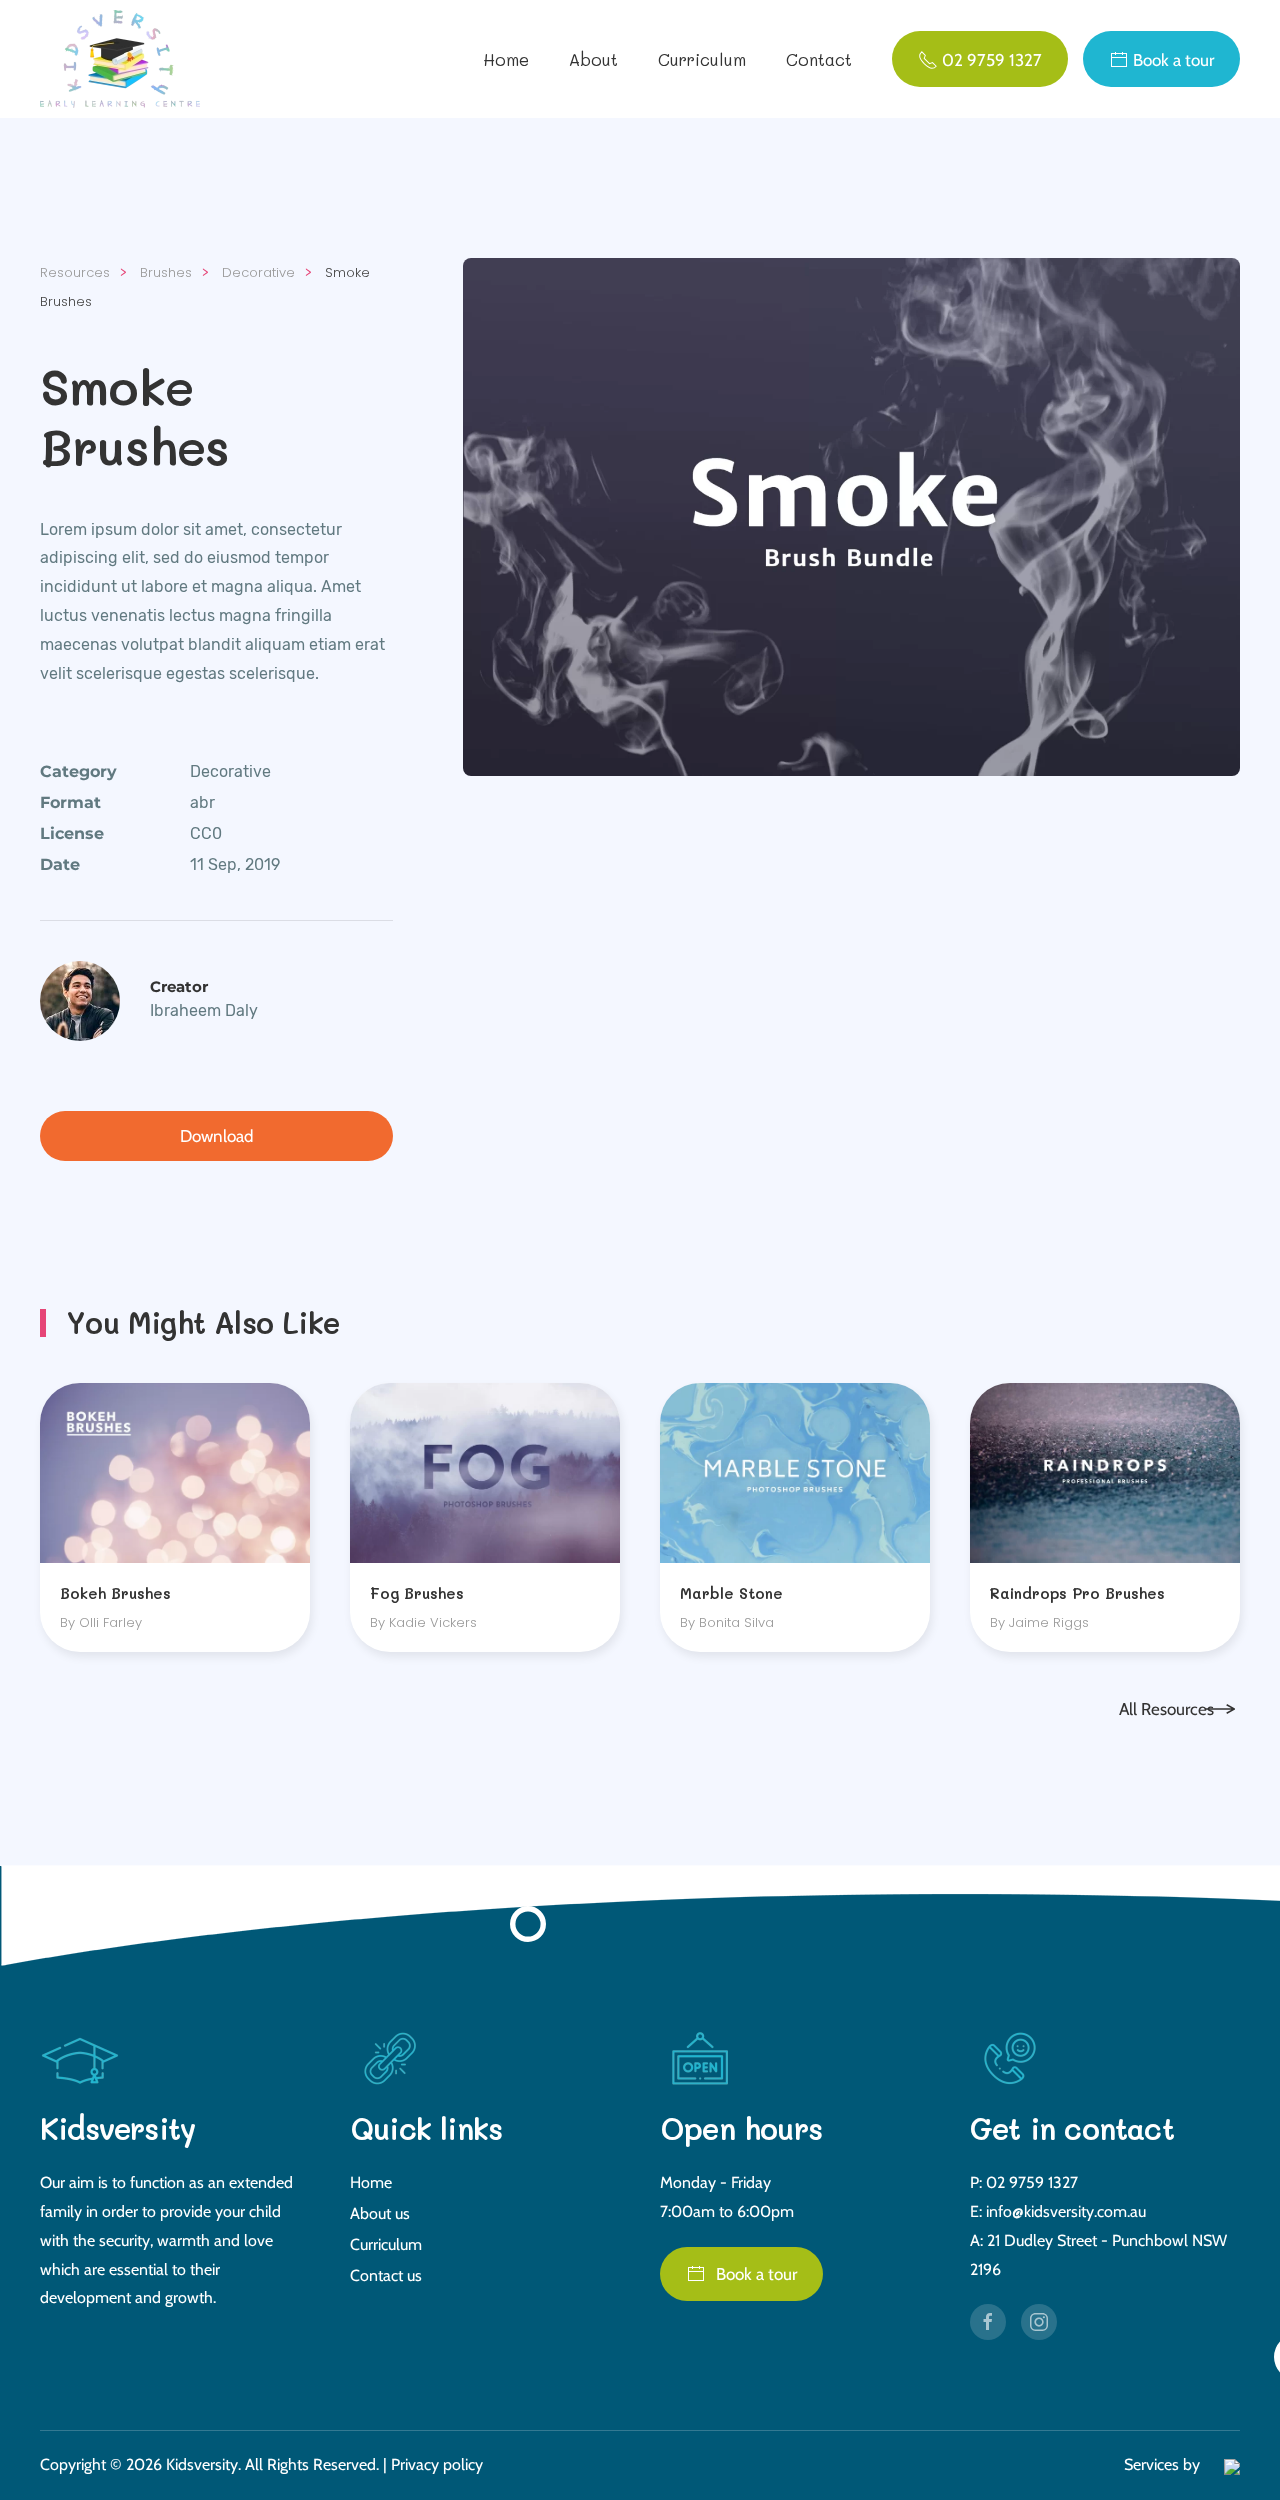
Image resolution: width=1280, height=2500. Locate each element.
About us (380, 2213)
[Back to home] (123, 59)
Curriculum (702, 59)
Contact (819, 59)
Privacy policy (437, 2464)
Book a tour (756, 2274)
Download (216, 1136)
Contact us (386, 2275)
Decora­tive (230, 771)
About (593, 59)
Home (506, 59)
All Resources (1166, 1709)
